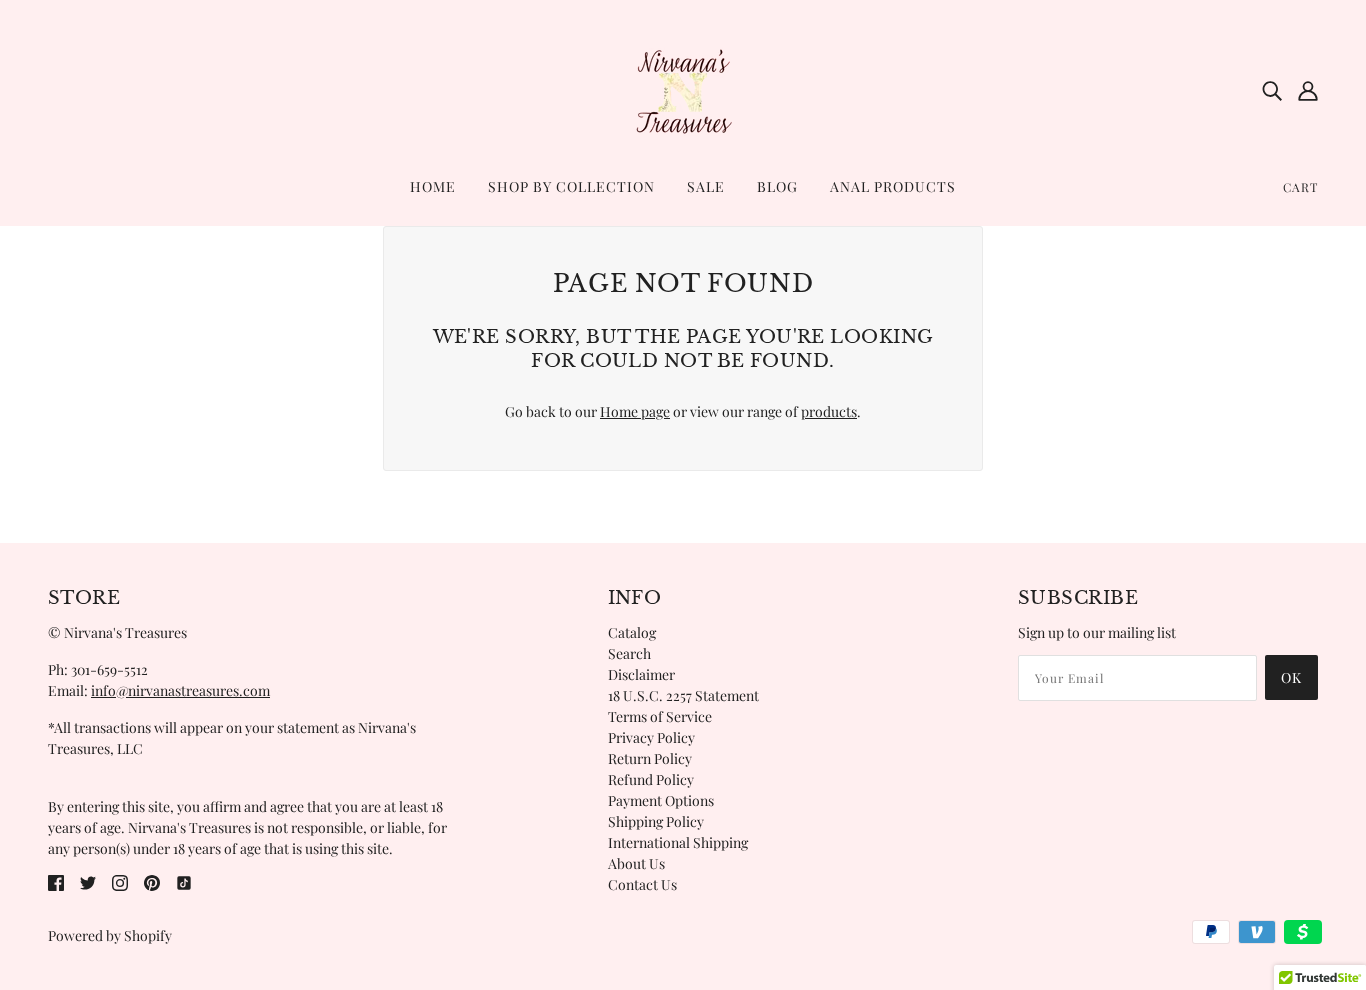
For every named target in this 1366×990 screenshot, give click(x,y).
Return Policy (650, 758)
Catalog (632, 632)
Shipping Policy (656, 821)
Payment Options (661, 800)
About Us (636, 863)
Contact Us (642, 884)
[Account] (1308, 90)
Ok (1291, 677)
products (829, 411)
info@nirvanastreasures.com (180, 690)
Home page (635, 411)
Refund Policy (651, 779)
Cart (1300, 187)
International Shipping (678, 842)
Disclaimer (641, 674)
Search (629, 653)
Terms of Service (660, 716)
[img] (1272, 90)
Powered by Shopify (110, 935)
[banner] (683, 88)
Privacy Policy (651, 737)
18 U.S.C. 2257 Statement (683, 695)
